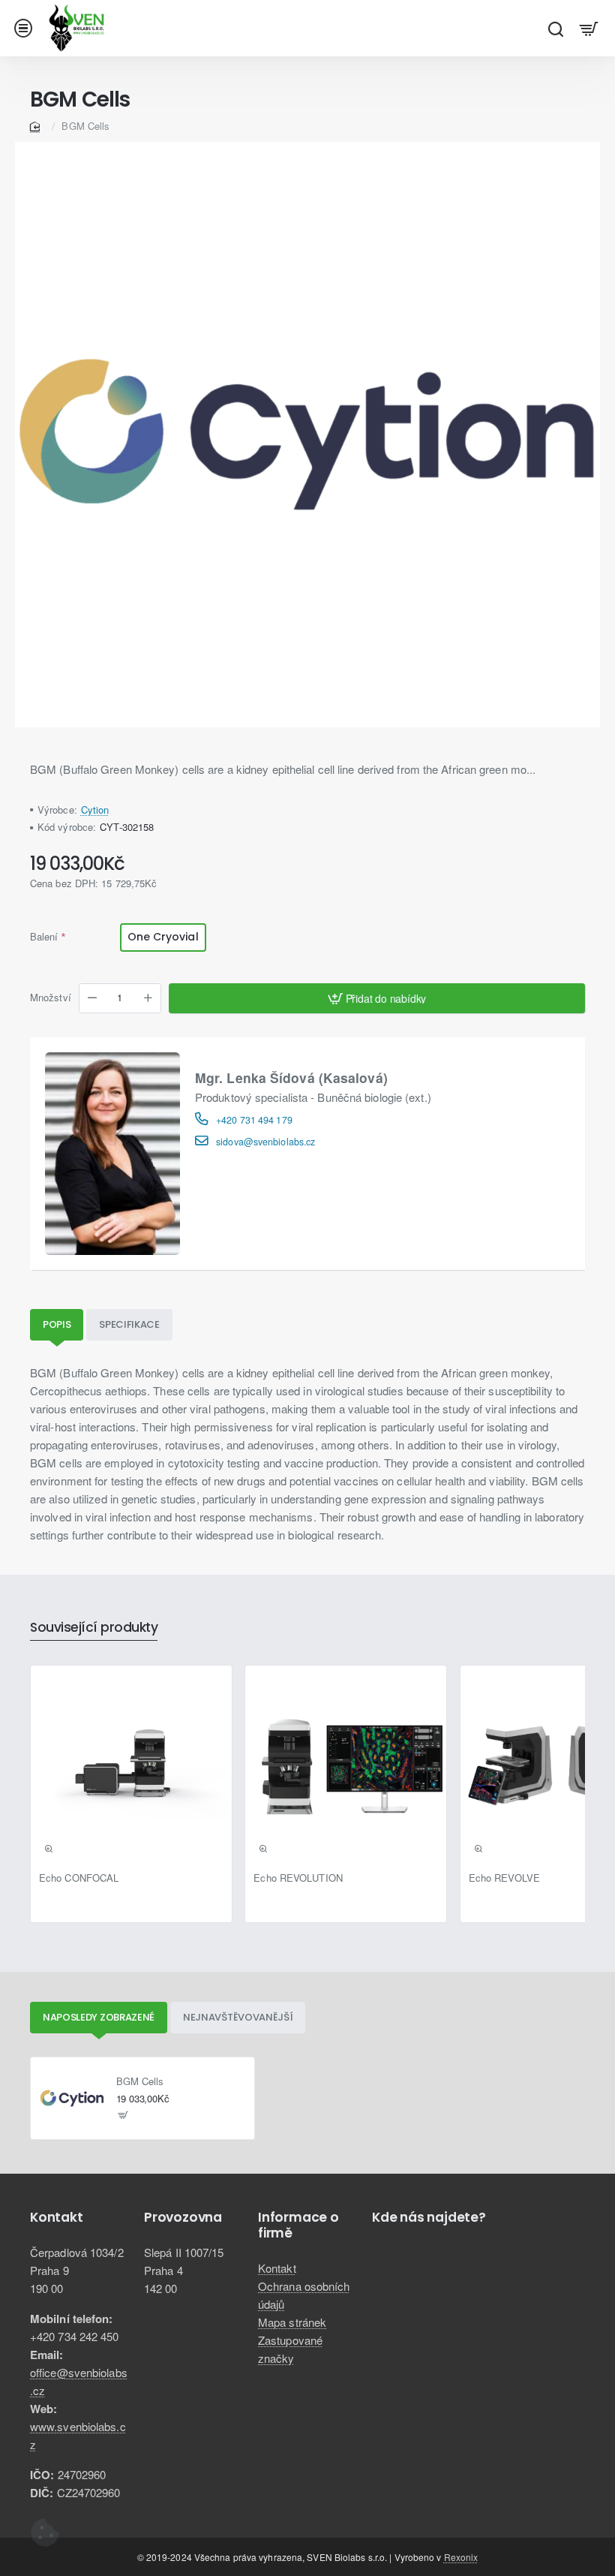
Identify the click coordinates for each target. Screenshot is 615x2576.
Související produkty (94, 1628)
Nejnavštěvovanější (238, 2017)
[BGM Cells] (72, 2099)
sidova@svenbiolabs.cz (265, 1142)
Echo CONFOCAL (79, 1878)
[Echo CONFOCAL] (131, 1766)
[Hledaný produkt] (555, 28)
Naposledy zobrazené (99, 2017)
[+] (148, 998)
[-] (92, 998)
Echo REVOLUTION (298, 1878)
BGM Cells (140, 2082)
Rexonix (461, 2557)
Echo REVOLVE (504, 1878)
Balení (44, 936)
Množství (51, 998)
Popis (57, 1324)
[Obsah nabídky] (589, 28)
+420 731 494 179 (254, 1120)
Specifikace (129, 1324)
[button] (377, 998)
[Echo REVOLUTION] (346, 1766)
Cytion (95, 810)
